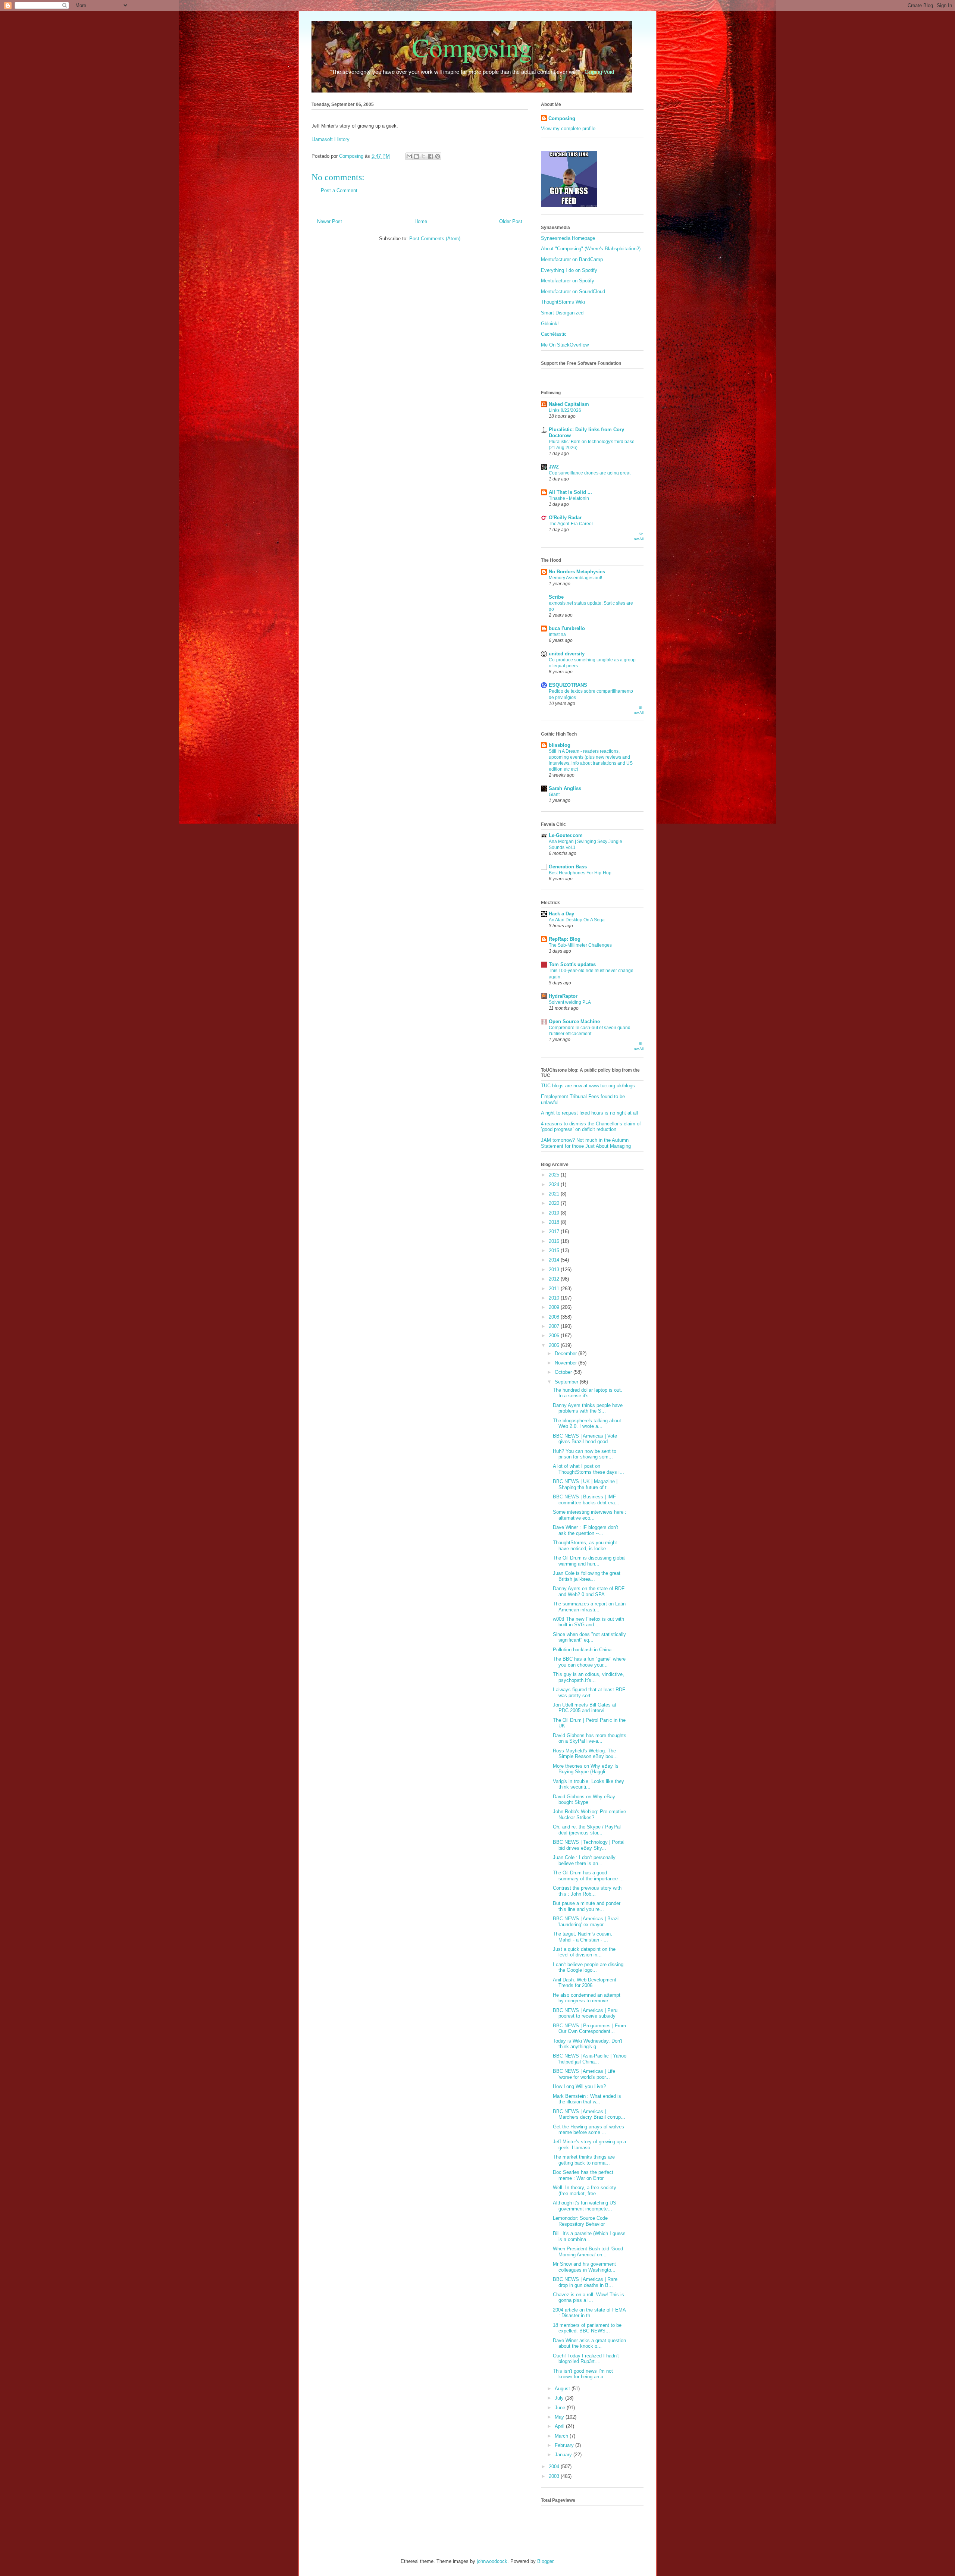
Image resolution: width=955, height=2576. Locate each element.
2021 (555, 1194)
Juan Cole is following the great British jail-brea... (587, 1576)
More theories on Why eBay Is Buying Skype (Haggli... (586, 1769)
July (560, 2398)
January (564, 2455)
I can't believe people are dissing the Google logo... (588, 1967)
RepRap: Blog (565, 939)
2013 (555, 1270)
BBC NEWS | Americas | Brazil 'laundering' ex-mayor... (586, 1922)
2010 (555, 1298)
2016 (555, 1241)
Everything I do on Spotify (569, 270)
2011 (555, 1289)
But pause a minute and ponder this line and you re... (587, 1906)
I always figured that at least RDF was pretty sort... (589, 1693)
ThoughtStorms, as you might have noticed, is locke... (585, 1546)
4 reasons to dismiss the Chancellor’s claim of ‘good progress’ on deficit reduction (591, 1127)
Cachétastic (554, 334)
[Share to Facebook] (430, 156)
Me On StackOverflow (565, 345)
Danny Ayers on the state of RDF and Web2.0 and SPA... (589, 1591)
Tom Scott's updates (572, 964)
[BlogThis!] (416, 156)
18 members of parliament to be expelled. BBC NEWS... (587, 2328)
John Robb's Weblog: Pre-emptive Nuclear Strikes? (589, 1815)
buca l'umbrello (567, 628)
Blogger (545, 2561)
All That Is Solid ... (570, 492)
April (560, 2426)
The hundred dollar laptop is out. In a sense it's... (588, 1393)
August (563, 2389)
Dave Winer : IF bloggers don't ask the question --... (585, 1530)
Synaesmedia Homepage (568, 238)
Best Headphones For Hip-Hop (580, 873)
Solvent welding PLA (570, 1002)
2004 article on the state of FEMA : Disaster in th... (589, 2313)
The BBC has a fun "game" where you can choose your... (589, 1662)
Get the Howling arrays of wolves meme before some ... (588, 2130)
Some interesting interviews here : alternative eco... (590, 1515)
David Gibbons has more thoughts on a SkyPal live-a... (590, 1738)
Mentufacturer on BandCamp (572, 259)
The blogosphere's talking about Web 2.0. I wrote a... (587, 1424)
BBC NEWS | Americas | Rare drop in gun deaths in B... (585, 2282)
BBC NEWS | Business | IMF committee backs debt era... (586, 1500)
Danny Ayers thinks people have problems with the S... (588, 1408)
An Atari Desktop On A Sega (577, 920)
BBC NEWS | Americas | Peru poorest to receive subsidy (585, 2013)
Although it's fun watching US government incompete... (585, 2206)
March (562, 2436)
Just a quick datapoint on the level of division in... (584, 1952)
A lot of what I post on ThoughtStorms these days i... (588, 1469)
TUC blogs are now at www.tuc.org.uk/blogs (588, 1086)
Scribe (556, 597)
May (560, 2417)
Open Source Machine (574, 1021)
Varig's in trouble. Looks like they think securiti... (588, 1784)
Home (421, 221)
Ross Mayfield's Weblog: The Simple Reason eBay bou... (585, 1754)
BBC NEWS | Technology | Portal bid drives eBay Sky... (589, 1845)
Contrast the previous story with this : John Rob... (587, 1891)
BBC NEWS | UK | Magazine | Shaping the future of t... (585, 1484)
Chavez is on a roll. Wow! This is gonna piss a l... (588, 2298)
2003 (555, 2476)
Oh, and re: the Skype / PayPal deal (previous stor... (587, 1830)
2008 (555, 1317)
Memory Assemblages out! (575, 578)
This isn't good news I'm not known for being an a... (583, 2374)
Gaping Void (599, 72)
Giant (554, 795)
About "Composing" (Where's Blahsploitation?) (591, 249)
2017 (555, 1231)
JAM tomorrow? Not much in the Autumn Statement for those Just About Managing (586, 1143)
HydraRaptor (563, 996)
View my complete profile (568, 129)
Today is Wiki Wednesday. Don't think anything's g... (588, 2044)
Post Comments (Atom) (435, 239)
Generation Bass (568, 867)
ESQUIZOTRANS (568, 685)
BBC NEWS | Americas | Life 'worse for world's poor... (584, 2074)
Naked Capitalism (569, 404)
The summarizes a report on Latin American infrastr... (589, 1607)
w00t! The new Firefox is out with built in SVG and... (588, 1622)
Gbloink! (550, 324)
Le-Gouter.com (566, 835)
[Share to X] (423, 156)
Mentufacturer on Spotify (568, 281)
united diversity (567, 654)
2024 (555, 1184)
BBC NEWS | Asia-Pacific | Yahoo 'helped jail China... (590, 2059)
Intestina (557, 634)
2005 (555, 1345)
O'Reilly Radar (565, 518)
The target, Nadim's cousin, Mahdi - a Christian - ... (583, 1937)
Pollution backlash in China (582, 1650)
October (564, 1372)
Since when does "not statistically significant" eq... (589, 1637)
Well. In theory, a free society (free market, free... (585, 2190)
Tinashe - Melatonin (569, 498)
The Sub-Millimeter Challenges (580, 945)
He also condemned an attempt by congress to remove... (587, 1998)
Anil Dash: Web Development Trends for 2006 (585, 1983)
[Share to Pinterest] (438, 156)
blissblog (560, 745)
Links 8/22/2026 (565, 410)
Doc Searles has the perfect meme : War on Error (583, 2175)
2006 (555, 1336)
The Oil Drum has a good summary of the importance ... (588, 1876)
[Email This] (409, 156)
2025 (555, 1175)
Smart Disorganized (562, 313)
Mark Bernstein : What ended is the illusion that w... (587, 2099)
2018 (555, 1222)
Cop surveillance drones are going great (590, 473)
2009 (555, 1307)
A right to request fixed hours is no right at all (589, 1113)
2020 (555, 1203)
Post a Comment (339, 190)
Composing (472, 47)
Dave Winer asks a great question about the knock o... (589, 2343)
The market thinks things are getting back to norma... (584, 2160)
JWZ (554, 467)
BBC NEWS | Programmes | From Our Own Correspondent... (589, 2029)
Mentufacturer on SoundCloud (573, 292)
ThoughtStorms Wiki (563, 302)
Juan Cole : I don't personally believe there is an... (584, 1860)
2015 (555, 1251)
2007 (555, 1326)
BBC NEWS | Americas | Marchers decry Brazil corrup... (589, 2114)
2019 (555, 1213)
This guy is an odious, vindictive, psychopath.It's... (588, 1677)
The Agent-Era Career (571, 524)
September (567, 1382)
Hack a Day (561, 914)
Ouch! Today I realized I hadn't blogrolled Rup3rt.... (586, 2359)
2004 (555, 2467)
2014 (555, 1260)
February (565, 2445)
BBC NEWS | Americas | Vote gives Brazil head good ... (585, 1439)
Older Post (511, 221)
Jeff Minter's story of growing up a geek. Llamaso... (589, 2145)
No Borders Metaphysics (577, 572)
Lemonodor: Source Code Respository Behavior (580, 2221)
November (566, 1363)
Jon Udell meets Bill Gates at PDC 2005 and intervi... (585, 1708)
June (561, 2408)
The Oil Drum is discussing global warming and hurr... (589, 1561)
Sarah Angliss (565, 788)
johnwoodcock (492, 2561)
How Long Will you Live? (579, 2086)
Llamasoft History (331, 139)
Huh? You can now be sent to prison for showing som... (585, 1454)
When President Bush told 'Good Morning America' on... (588, 2252)
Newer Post (330, 221)
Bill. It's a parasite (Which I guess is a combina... (589, 2236)
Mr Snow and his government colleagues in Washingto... (584, 2267)
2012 (555, 1279)
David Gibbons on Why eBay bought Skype (584, 1800)
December (566, 1353)
